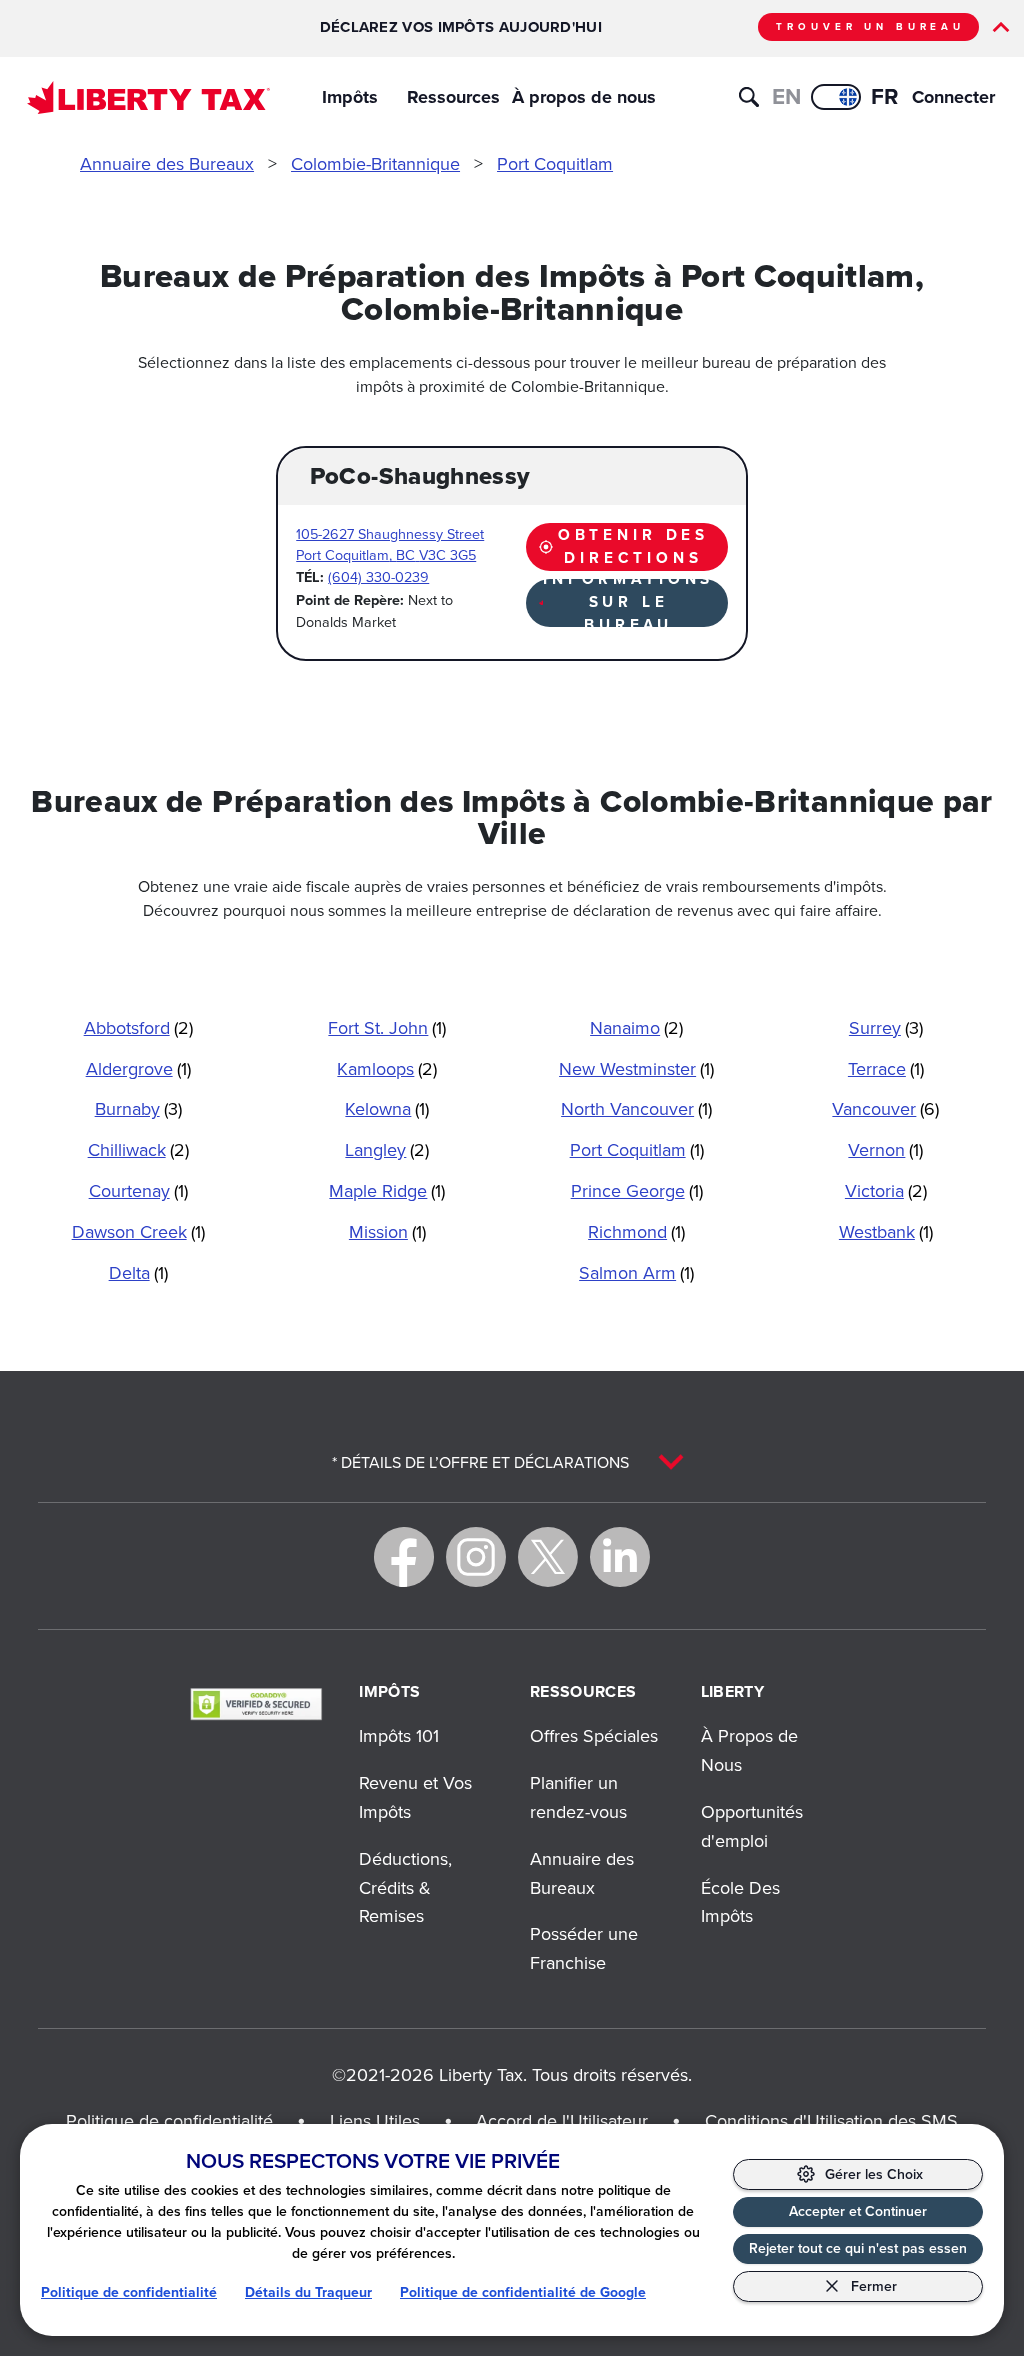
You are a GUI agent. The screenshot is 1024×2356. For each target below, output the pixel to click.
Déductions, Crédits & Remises (405, 1887)
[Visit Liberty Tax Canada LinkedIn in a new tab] (620, 1557)
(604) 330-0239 (378, 576)
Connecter (939, 97)
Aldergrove (138, 1068)
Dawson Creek (138, 1231)
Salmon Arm (636, 1272)
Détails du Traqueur (308, 2292)
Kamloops (387, 1068)
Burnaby (138, 1108)
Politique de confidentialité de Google (523, 2292)
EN (786, 96)
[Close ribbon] (1001, 27)
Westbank (886, 1231)
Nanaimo (636, 1027)
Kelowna (387, 1108)
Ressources (453, 97)
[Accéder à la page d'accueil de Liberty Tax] (148, 97)
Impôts (350, 97)
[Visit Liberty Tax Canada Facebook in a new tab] (404, 1557)
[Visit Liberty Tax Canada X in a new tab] (548, 1557)
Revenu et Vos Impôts (415, 1797)
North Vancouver (636, 1108)
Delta (138, 1272)
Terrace (886, 1068)
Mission (387, 1231)
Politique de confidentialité (129, 2292)
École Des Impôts (740, 1902)
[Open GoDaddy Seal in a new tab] (256, 1703)
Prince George (637, 1190)
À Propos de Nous (749, 1750)
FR (884, 96)
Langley (387, 1149)
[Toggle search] (749, 97)
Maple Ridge (387, 1190)
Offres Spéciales (594, 1735)
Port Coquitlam (555, 163)
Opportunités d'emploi (752, 1826)
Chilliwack (138, 1149)
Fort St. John (387, 1027)
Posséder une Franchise (584, 1948)
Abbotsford (138, 1027)
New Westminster (636, 1068)
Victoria (886, 1190)
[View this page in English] (836, 97)
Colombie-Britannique (375, 163)
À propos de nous (584, 97)
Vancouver (885, 1108)
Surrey (886, 1027)
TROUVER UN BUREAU (870, 26)
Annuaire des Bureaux (167, 163)
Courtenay (138, 1190)
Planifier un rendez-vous (578, 1797)
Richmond (636, 1231)
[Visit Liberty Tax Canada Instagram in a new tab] (476, 1557)
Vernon (885, 1149)
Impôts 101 (399, 1735)
